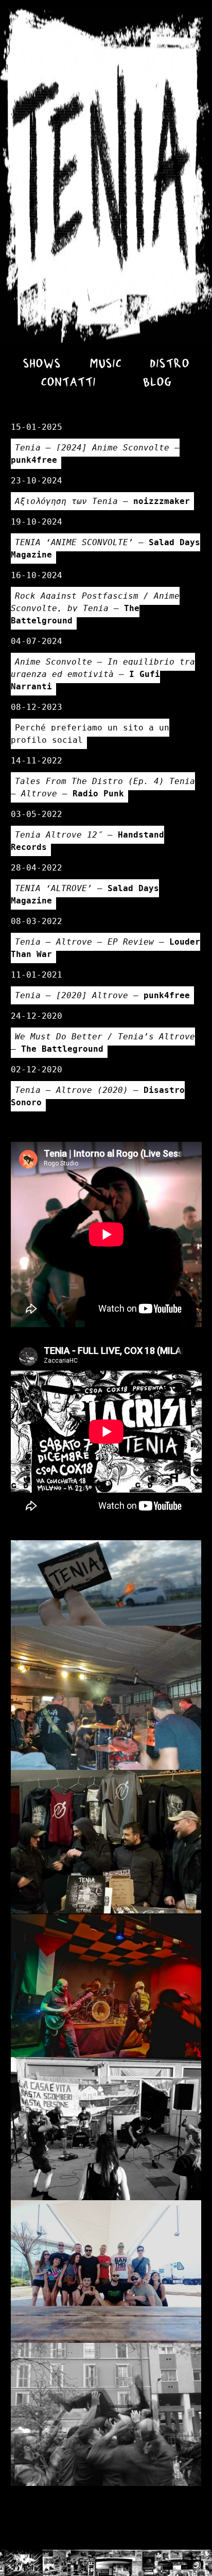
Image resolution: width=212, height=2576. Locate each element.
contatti (68, 383)
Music (105, 364)
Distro (170, 364)
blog (157, 383)
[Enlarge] (188, 1554)
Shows (42, 364)
